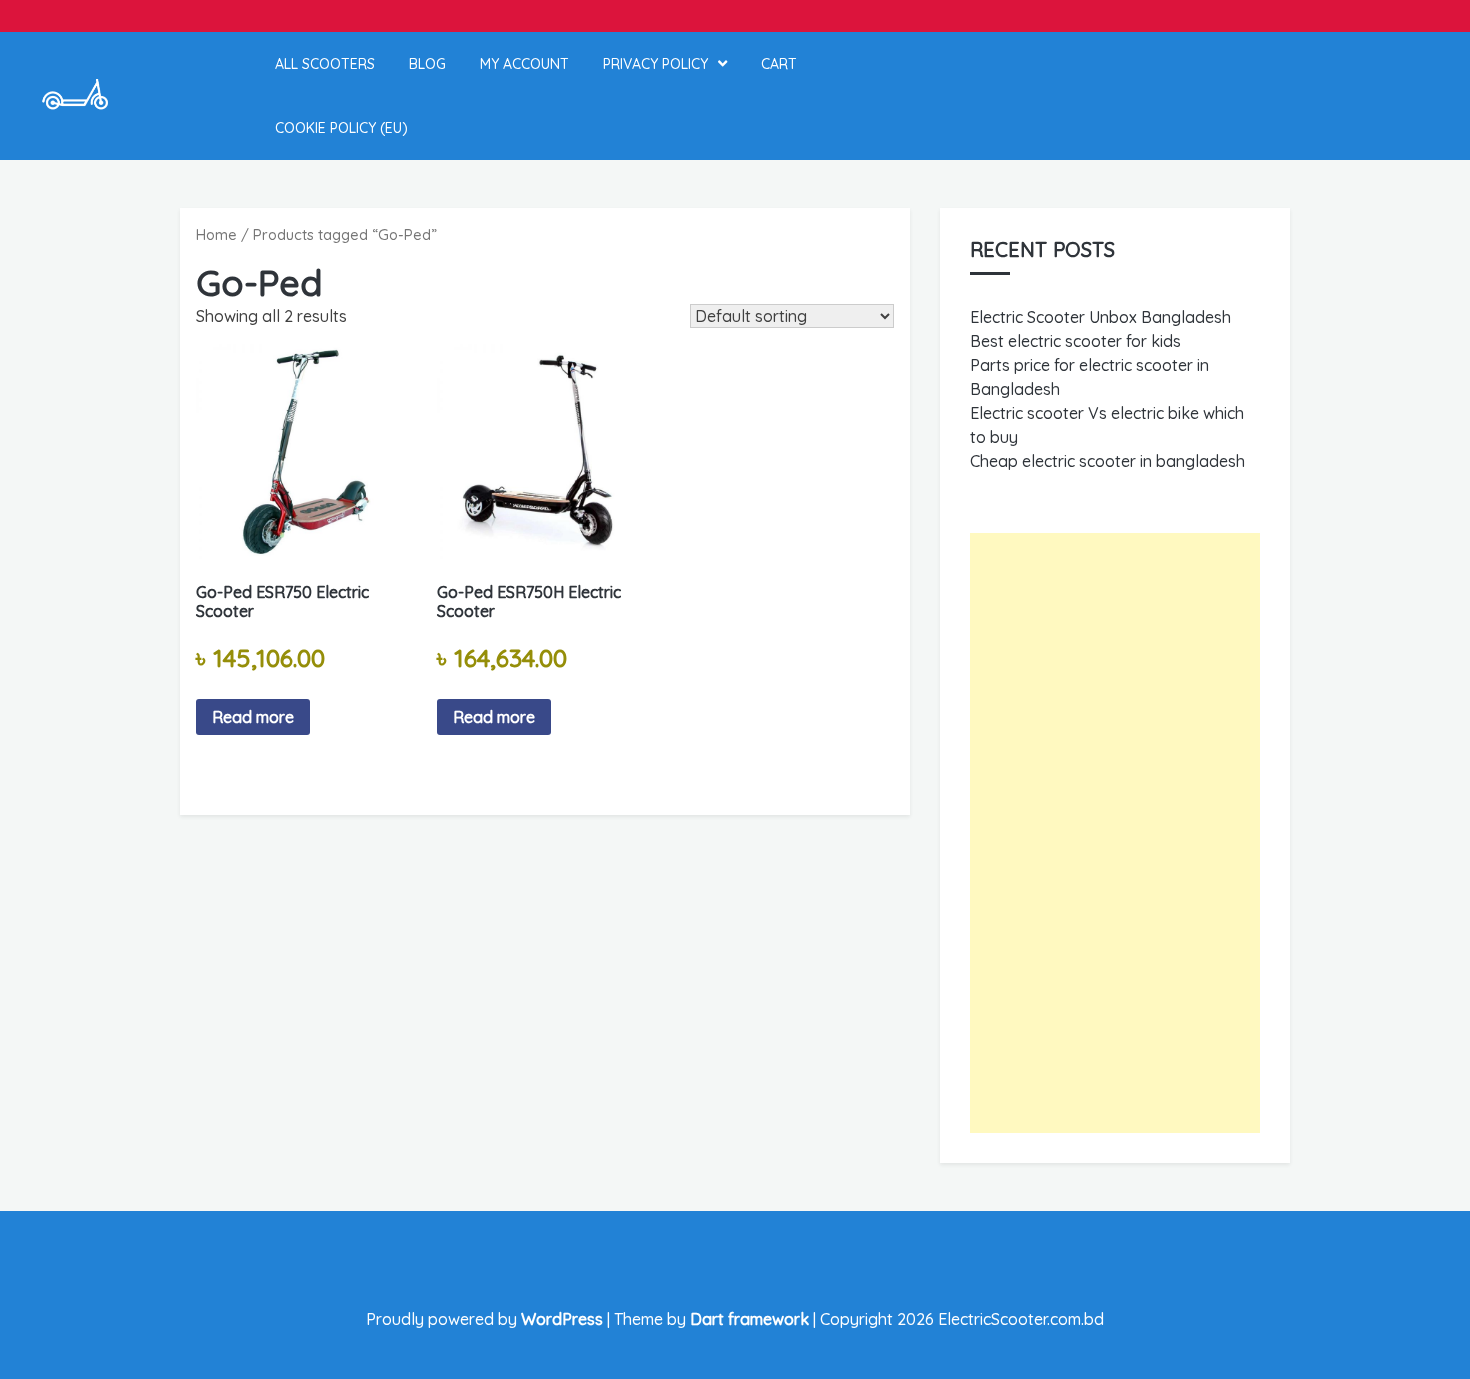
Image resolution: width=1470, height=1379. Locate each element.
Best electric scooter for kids (1075, 341)
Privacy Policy (655, 64)
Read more (253, 717)
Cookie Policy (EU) (341, 128)
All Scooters (325, 64)
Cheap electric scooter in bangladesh (1107, 461)
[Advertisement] (1115, 833)
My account (524, 64)
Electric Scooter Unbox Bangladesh (1100, 317)
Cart (779, 64)
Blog (427, 64)
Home (216, 234)
